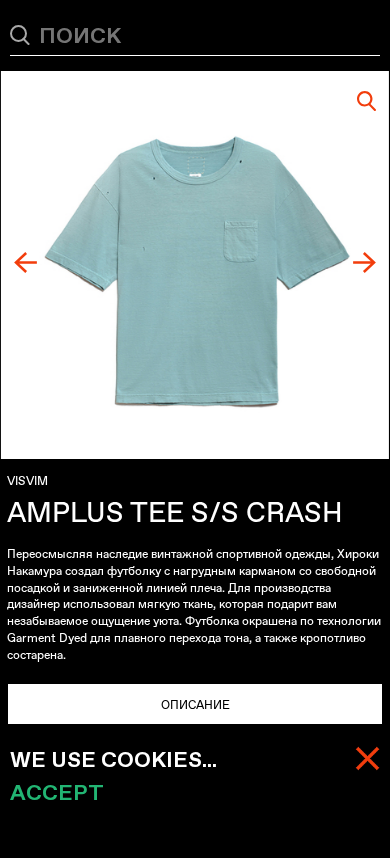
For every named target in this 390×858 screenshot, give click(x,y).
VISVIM (27, 481)
